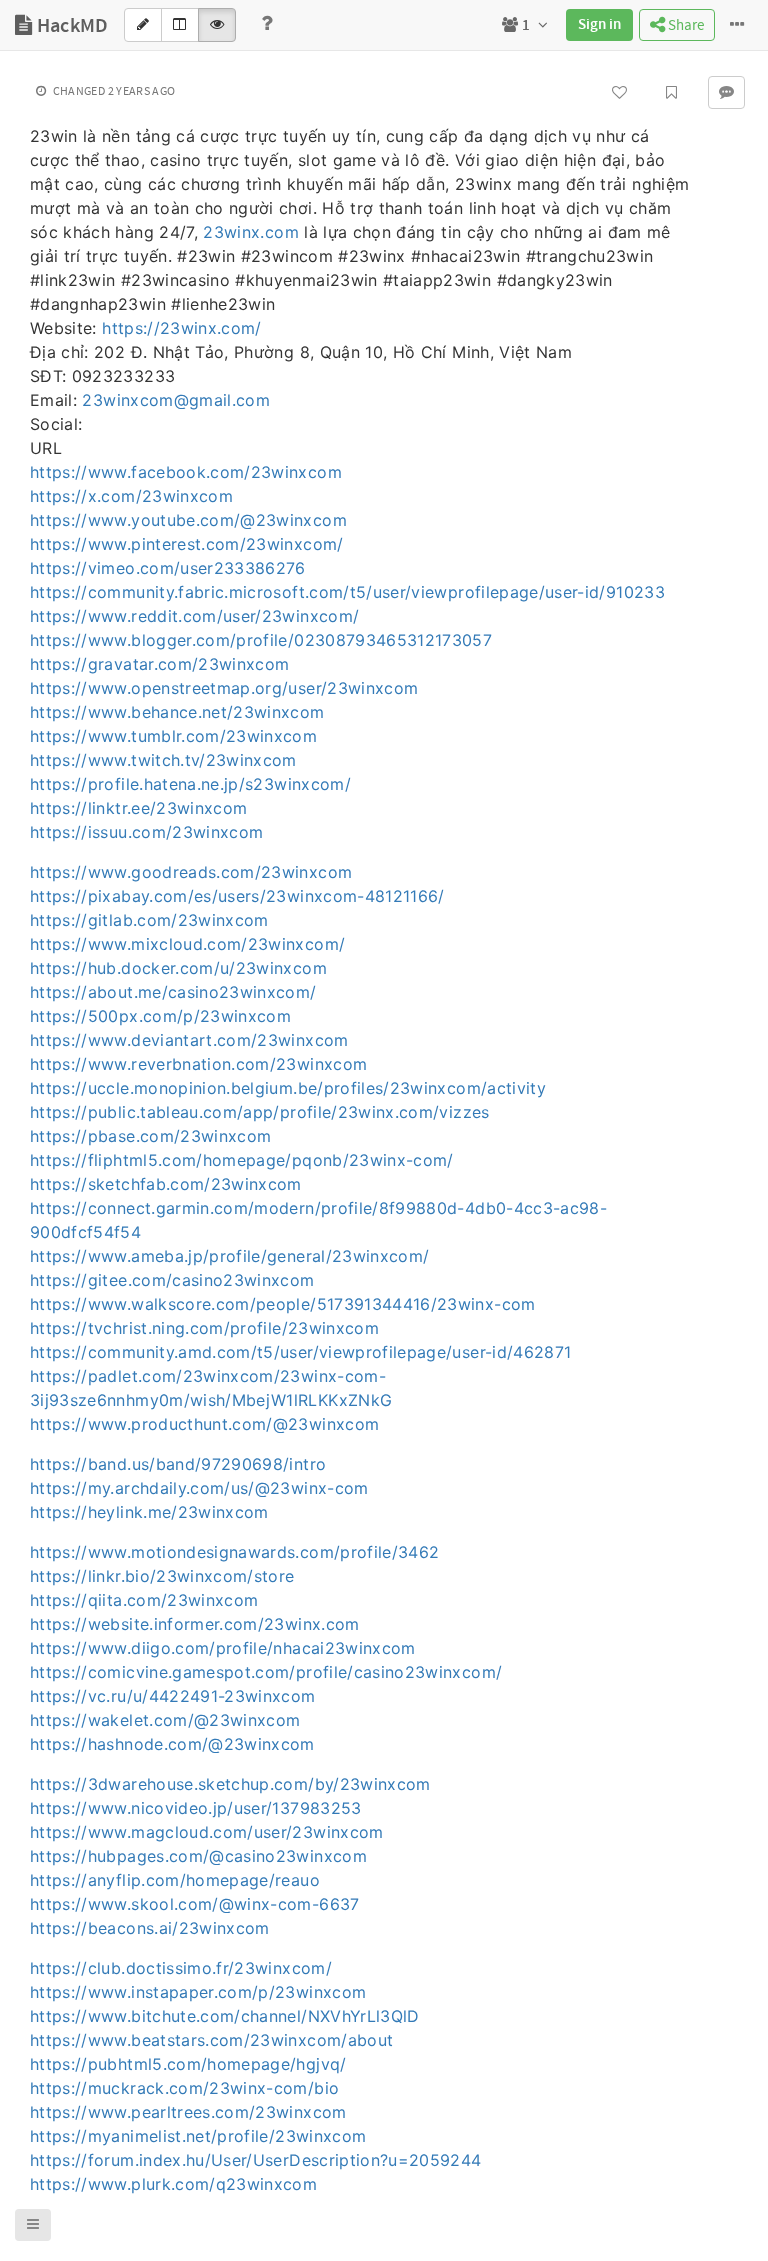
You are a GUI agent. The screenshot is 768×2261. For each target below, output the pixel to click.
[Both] (180, 25)
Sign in (599, 25)
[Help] (267, 25)
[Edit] (143, 25)
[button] (33, 2225)
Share (684, 25)
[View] (217, 25)
